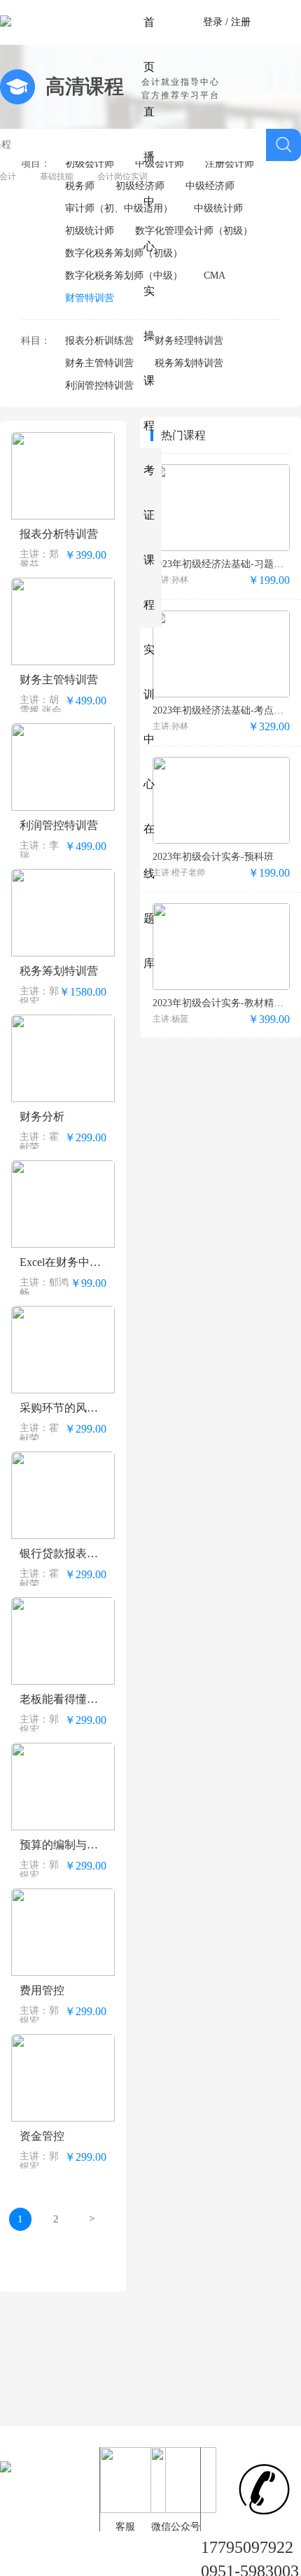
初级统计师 (90, 231)
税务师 (80, 186)
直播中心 (149, 179)
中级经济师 (210, 186)
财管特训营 (90, 298)
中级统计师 (218, 208)
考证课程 (149, 537)
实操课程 (149, 358)
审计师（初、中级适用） (119, 208)
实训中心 (149, 717)
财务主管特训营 (99, 363)
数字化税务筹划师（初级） (124, 253)
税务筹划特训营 (189, 363)
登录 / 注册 (227, 22)
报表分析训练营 (99, 341)
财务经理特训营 (189, 341)
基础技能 (57, 176)
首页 (149, 44)
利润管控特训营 (99, 385)
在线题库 (149, 896)
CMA (215, 276)
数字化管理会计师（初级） (194, 231)
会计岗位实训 (122, 176)
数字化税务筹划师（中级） (124, 276)
